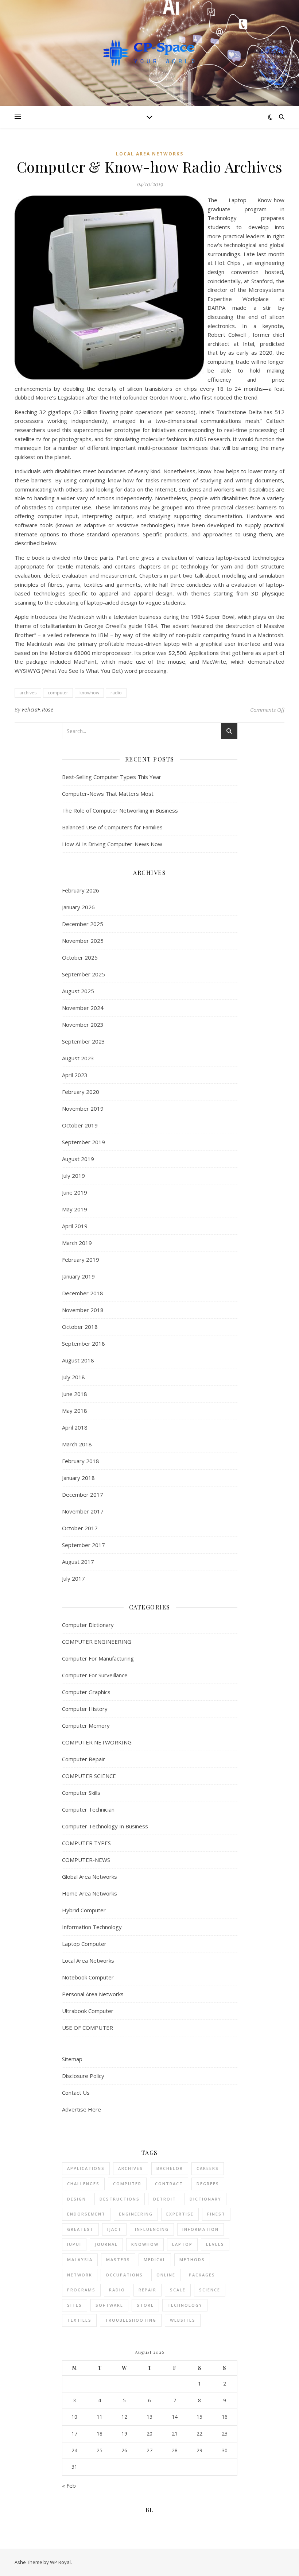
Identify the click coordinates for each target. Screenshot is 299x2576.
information (201, 2229)
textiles (79, 2320)
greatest (80, 2229)
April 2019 (75, 1226)
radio (116, 693)
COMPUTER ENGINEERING (97, 1642)
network (80, 2275)
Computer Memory (86, 1725)
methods (192, 2259)
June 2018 (75, 1394)
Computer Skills (81, 1793)
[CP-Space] (149, 53)
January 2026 (78, 907)
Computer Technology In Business (105, 1826)
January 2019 (78, 1276)
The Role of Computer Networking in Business (120, 810)
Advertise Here (81, 2109)
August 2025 (78, 991)
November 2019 (83, 1108)
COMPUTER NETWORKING (97, 1742)
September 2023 (84, 1041)
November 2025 (83, 941)
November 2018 (83, 1310)
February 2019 (81, 1260)
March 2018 (77, 1444)
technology (185, 2305)
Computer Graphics (86, 1692)
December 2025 (83, 924)
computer (58, 693)
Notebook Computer (88, 1977)
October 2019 (80, 1125)
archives (28, 693)
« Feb (69, 2486)
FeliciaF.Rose (38, 709)
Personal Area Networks (93, 1994)
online (166, 2275)
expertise (180, 2214)
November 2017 (83, 1511)
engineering (136, 2214)
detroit (165, 2199)
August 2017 (78, 1562)
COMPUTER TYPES (86, 1843)
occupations (124, 2275)
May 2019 (75, 1209)
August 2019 (78, 1159)
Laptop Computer (84, 1944)
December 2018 (83, 1293)
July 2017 (73, 1578)
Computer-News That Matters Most (108, 794)
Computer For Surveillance (95, 1675)
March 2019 (77, 1243)
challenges (83, 2184)
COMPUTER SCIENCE (89, 1776)
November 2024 (83, 1008)
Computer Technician (88, 1809)
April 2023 (75, 1075)
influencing (152, 2229)
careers (208, 2168)
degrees (208, 2184)
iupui (74, 2244)
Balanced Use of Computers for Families (112, 827)
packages (202, 2275)
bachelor (170, 2168)
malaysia (80, 2259)
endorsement (86, 2214)
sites (75, 2305)
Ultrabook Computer (88, 2011)
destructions (120, 2199)
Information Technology (92, 1927)
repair (147, 2290)
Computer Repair (84, 1759)
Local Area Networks (150, 154)
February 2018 (81, 1461)
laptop (182, 2244)
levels (215, 2244)
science (210, 2290)
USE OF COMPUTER (88, 2028)
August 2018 (78, 1360)
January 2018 (78, 1478)
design (77, 2199)
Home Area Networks (90, 1893)
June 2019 (75, 1192)
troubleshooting (131, 2320)
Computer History (85, 1709)
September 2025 (84, 974)
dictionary (205, 2199)
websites (183, 2320)
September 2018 (84, 1343)
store (145, 2305)
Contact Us (76, 2093)
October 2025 (80, 957)
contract (169, 2184)
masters (118, 2259)
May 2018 (75, 1411)
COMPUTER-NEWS (86, 1860)
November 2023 (83, 1025)
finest (216, 2214)
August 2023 (78, 1058)
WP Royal (60, 2562)
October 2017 (80, 1528)
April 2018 (75, 1427)
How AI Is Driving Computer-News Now (112, 844)
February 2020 (81, 1092)
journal (106, 2244)
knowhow (89, 693)
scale (178, 2290)
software (109, 2305)
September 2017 (84, 1545)
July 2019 (73, 1176)
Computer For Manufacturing (98, 1658)
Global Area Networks (90, 1877)
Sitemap (72, 2059)
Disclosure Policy (83, 2076)
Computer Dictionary (88, 1625)
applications (86, 2168)
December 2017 (83, 1495)
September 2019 (84, 1142)
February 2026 (81, 890)
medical (155, 2259)
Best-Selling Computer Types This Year (112, 777)
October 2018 (80, 1327)
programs (81, 2290)
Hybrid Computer (84, 1910)
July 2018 (73, 1377)
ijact (114, 2229)
